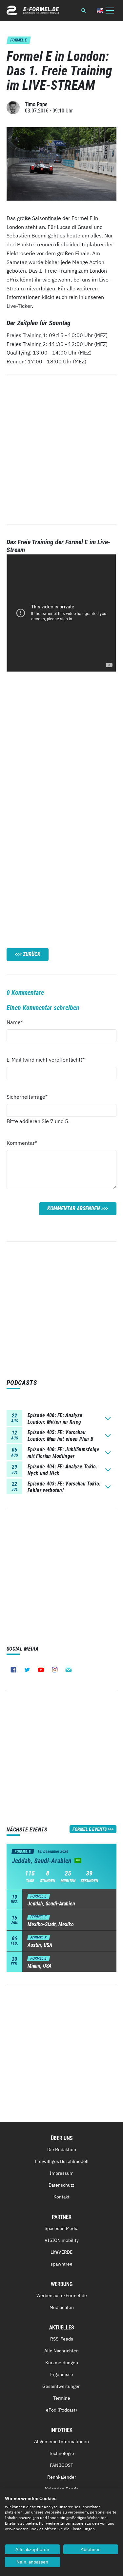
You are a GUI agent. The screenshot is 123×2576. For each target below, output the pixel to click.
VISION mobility (62, 2240)
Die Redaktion (62, 2149)
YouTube (41, 1670)
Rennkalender (62, 2477)
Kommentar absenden (74, 1208)
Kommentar (22, 1143)
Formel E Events (90, 1829)
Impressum (61, 2173)
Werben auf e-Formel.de (62, 2295)
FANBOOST (61, 2465)
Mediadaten (62, 2307)
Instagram (55, 1670)
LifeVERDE (61, 2252)
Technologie (61, 2453)
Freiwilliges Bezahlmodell (62, 2161)
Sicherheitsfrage (27, 1097)
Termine (62, 2398)
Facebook (13, 1670)
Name (18, 1022)
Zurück (32, 954)
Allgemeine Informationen (61, 2441)
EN (100, 10)
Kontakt (61, 2197)
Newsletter (69, 1670)
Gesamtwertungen (61, 2386)
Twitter (27, 1670)
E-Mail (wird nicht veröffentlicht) (46, 1059)
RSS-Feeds (62, 2339)
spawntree (61, 2264)
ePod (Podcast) (61, 2410)
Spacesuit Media (61, 2228)
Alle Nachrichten (61, 2351)
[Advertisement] (61, 740)
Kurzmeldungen (62, 2363)
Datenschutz (61, 2185)
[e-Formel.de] (33, 10)
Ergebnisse (62, 2374)
